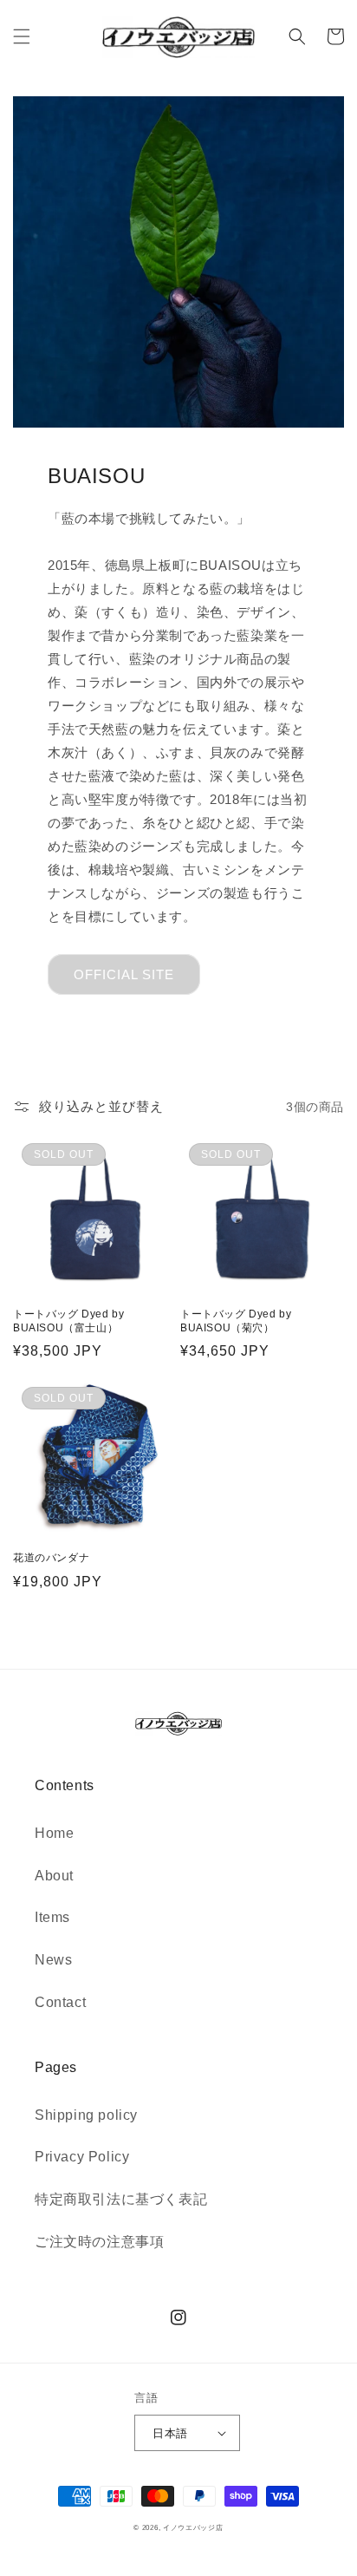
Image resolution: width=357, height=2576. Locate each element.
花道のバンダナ (51, 1558)
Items (52, 1917)
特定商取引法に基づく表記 (121, 2199)
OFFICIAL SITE (124, 974)
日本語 (170, 2433)
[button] (22, 36)
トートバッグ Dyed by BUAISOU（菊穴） (236, 1321)
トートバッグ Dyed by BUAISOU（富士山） (68, 1321)
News (53, 1960)
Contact (60, 2002)
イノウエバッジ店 (193, 2527)
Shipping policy (86, 2115)
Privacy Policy (82, 2157)
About (54, 1876)
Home (54, 1833)
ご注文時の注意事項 (99, 2242)
